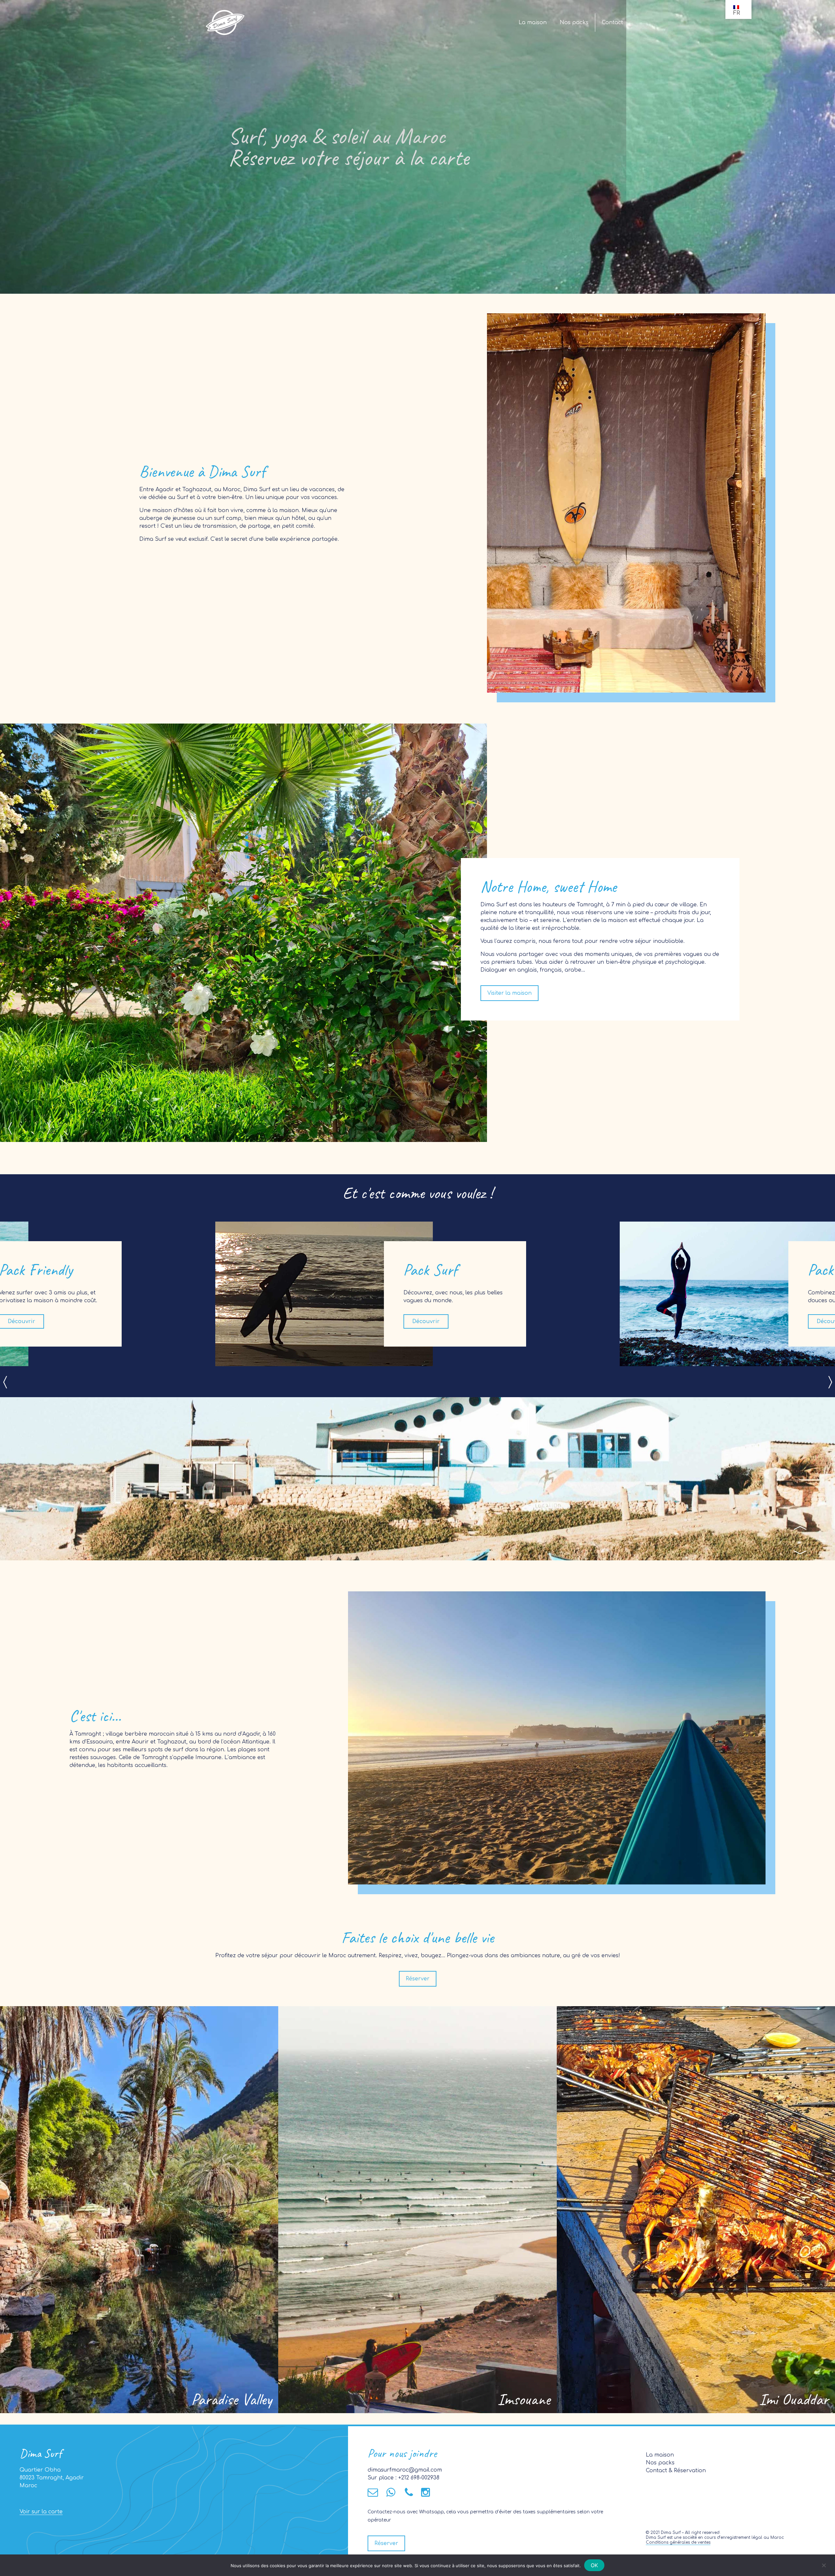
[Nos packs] (139, 2209)
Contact (612, 23)
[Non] (824, 2565)
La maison (533, 23)
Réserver (418, 1979)
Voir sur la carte (41, 2512)
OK (594, 2565)
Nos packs (574, 23)
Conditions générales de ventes (678, 2542)
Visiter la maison (509, 993)
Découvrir (426, 1321)
